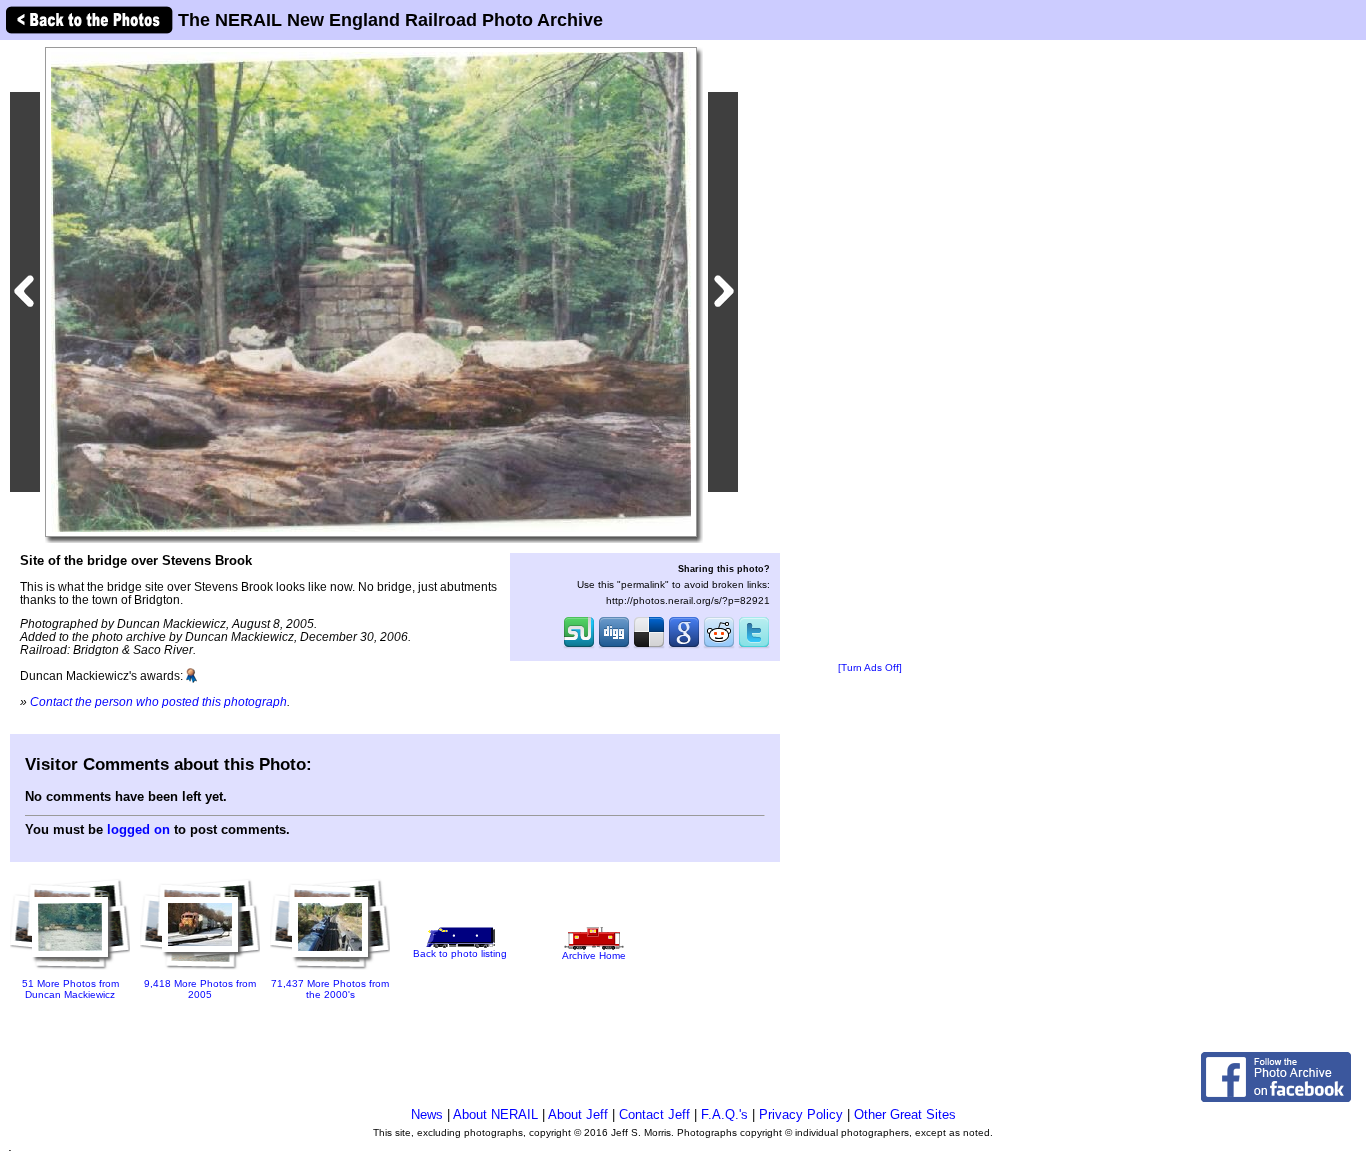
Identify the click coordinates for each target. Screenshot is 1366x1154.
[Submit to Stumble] (579, 646)
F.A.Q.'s (724, 1114)
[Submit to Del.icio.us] (649, 646)
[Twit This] (754, 646)
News (427, 1114)
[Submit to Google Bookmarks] (684, 646)
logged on (138, 829)
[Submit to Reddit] (719, 646)
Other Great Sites (905, 1114)
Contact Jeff (654, 1114)
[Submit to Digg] (614, 646)
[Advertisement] (870, 352)
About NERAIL (495, 1114)
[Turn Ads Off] (870, 667)
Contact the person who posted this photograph (158, 701)
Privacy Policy (801, 1114)
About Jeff (578, 1114)
